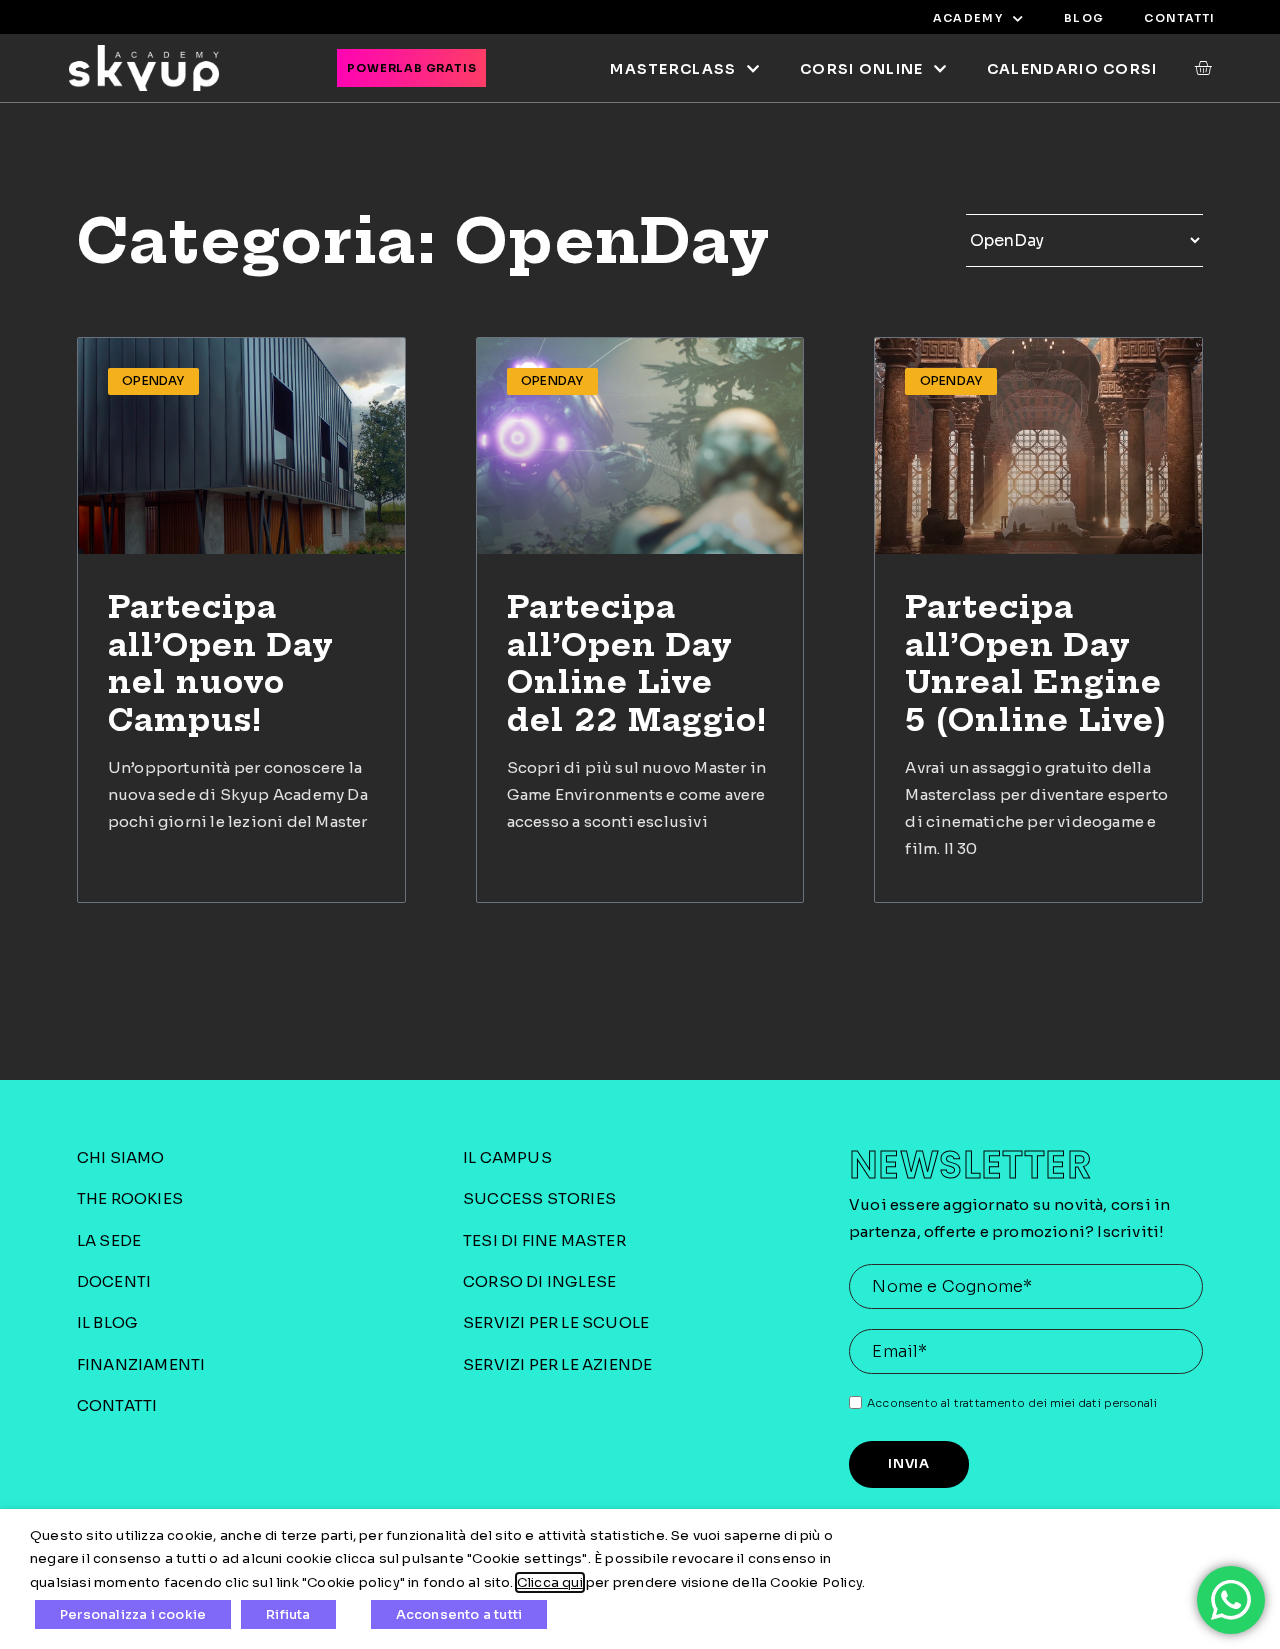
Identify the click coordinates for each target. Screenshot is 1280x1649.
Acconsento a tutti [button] (459, 1614)
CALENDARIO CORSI (1072, 69)
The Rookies (130, 1198)
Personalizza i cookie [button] (133, 1614)
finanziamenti (141, 1364)
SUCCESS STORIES (539, 1198)
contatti (117, 1405)
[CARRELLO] (1193, 68)
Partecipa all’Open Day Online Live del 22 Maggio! (637, 663)
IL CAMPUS (507, 1157)
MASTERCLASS (673, 69)
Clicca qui (550, 1582)
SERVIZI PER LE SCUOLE (556, 1322)
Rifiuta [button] (288, 1614)
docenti (114, 1281)
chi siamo (121, 1157)
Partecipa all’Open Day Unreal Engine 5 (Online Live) (1036, 663)
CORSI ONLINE (862, 69)
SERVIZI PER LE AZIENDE (557, 1364)
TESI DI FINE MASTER (544, 1240)
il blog (107, 1322)
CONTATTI (1179, 18)
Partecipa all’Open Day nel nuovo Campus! (221, 663)
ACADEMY (968, 18)
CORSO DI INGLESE (539, 1281)
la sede (109, 1240)
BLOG (1084, 18)
